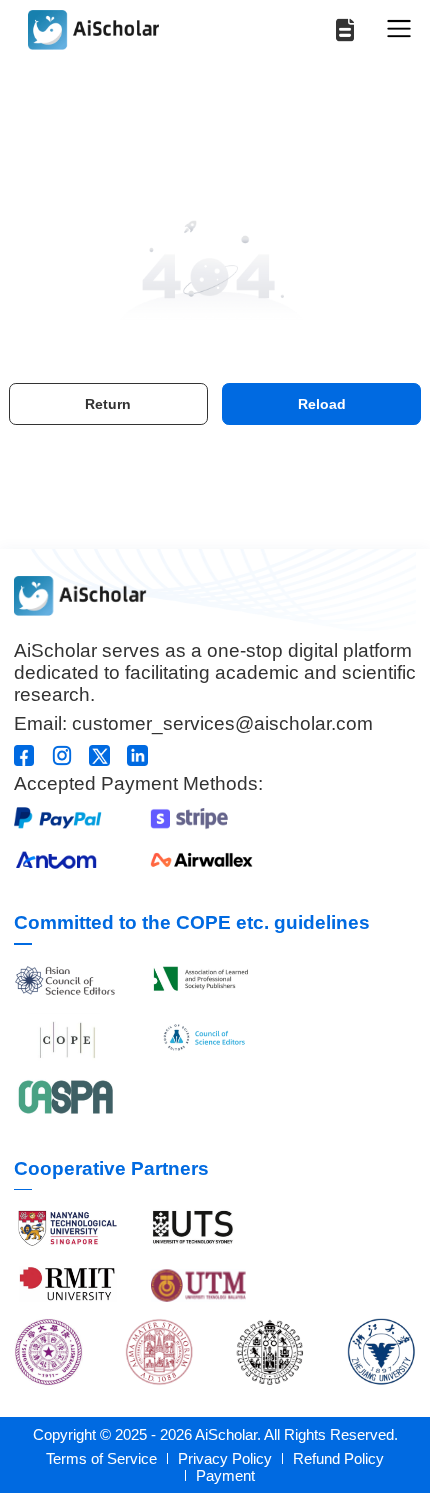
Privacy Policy (225, 1458)
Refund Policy (338, 1458)
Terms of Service (101, 1458)
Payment (225, 1475)
